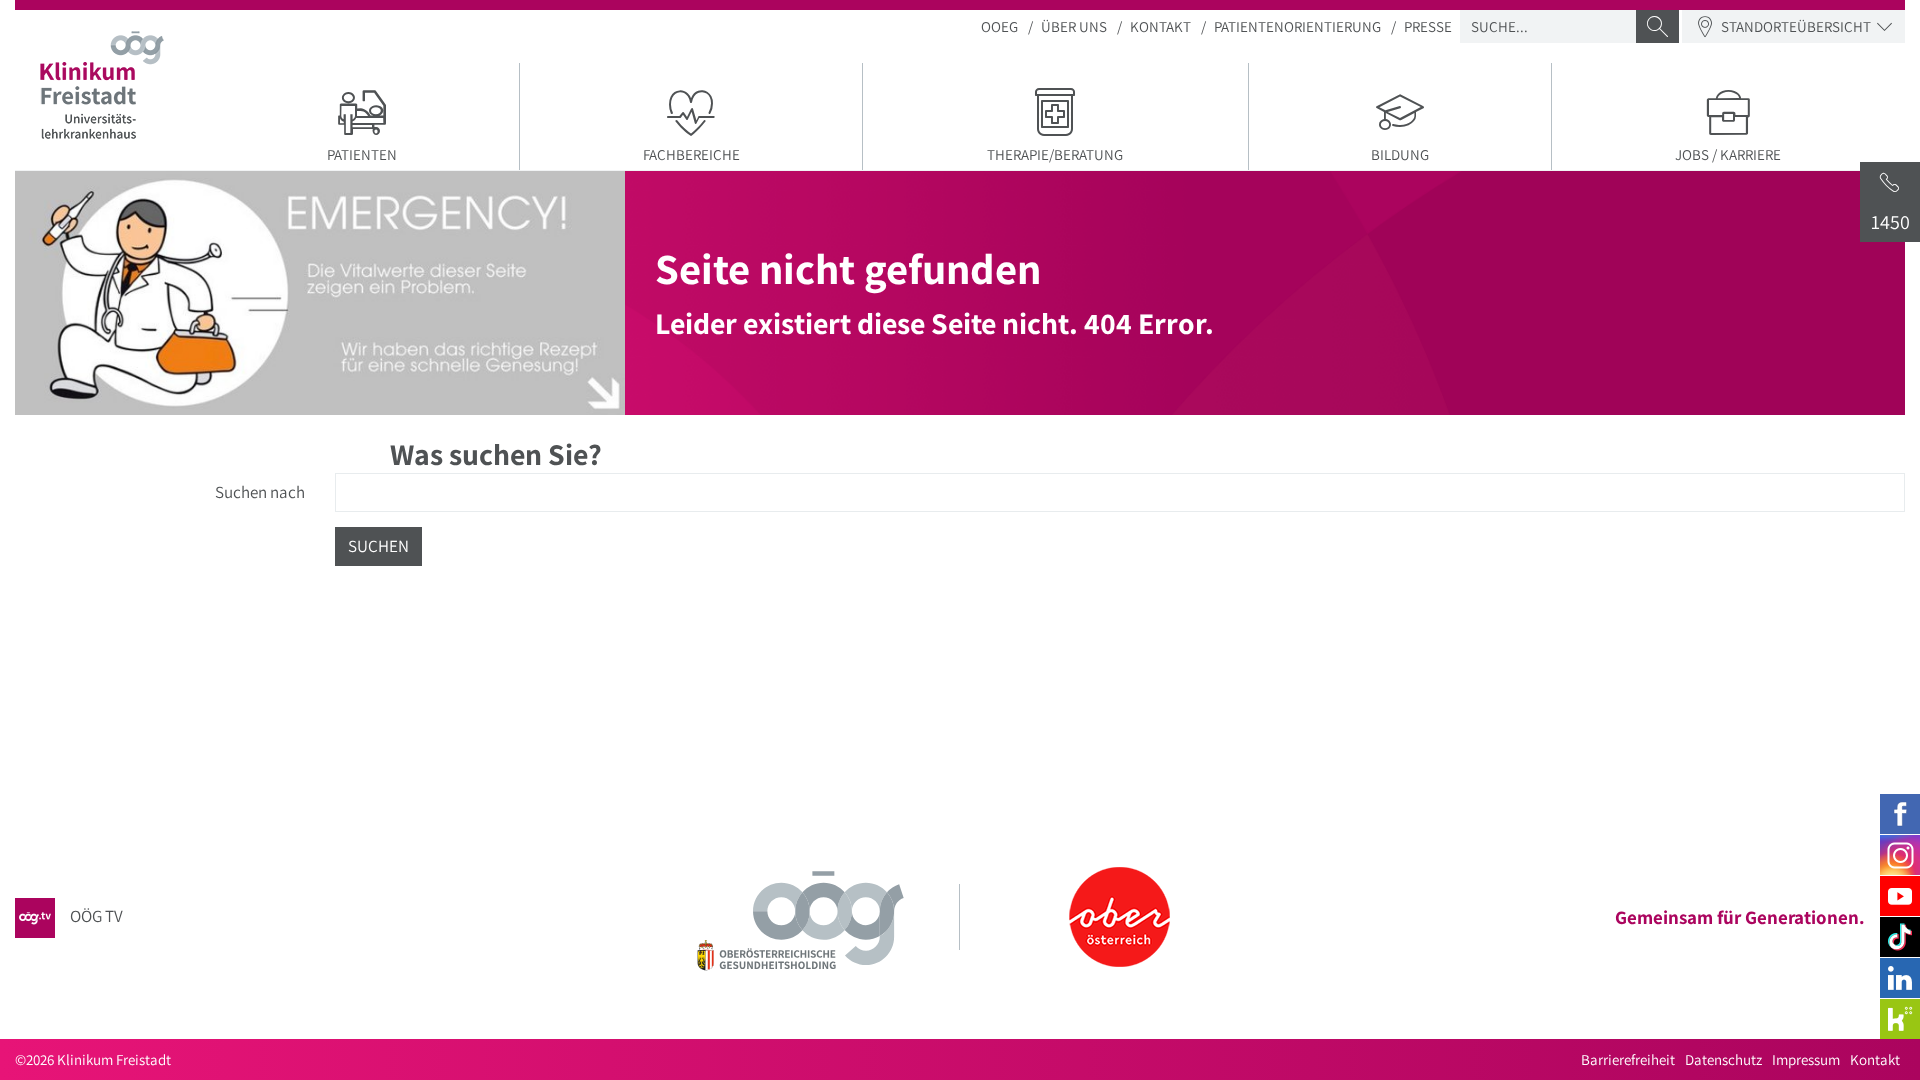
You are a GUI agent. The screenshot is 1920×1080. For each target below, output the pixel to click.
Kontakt (1160, 26)
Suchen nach (260, 492)
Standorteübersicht (1796, 26)
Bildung (1400, 154)
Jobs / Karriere (1728, 154)
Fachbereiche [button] (691, 154)
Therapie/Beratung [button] (1055, 154)
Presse (1428, 26)
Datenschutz (1723, 1059)
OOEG (999, 26)
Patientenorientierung (1297, 26)
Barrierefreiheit (1628, 1059)
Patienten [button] (362, 154)
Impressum (1806, 1059)
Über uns (1074, 26)
